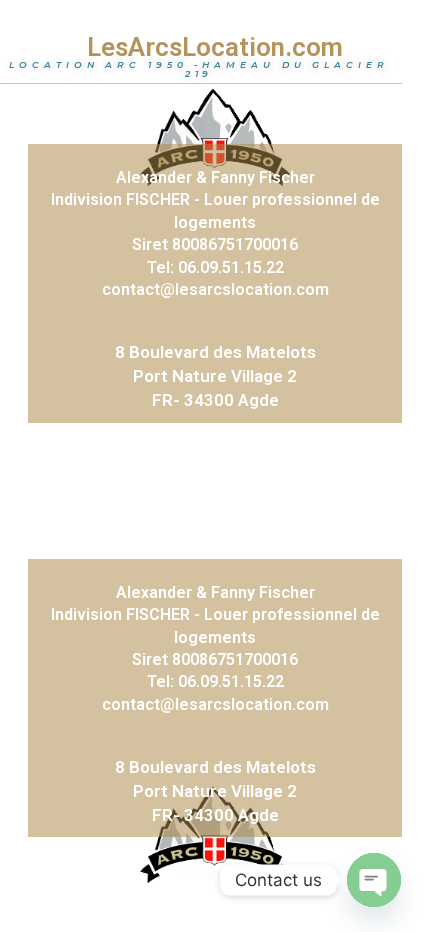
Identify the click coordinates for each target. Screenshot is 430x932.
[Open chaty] (374, 880)
